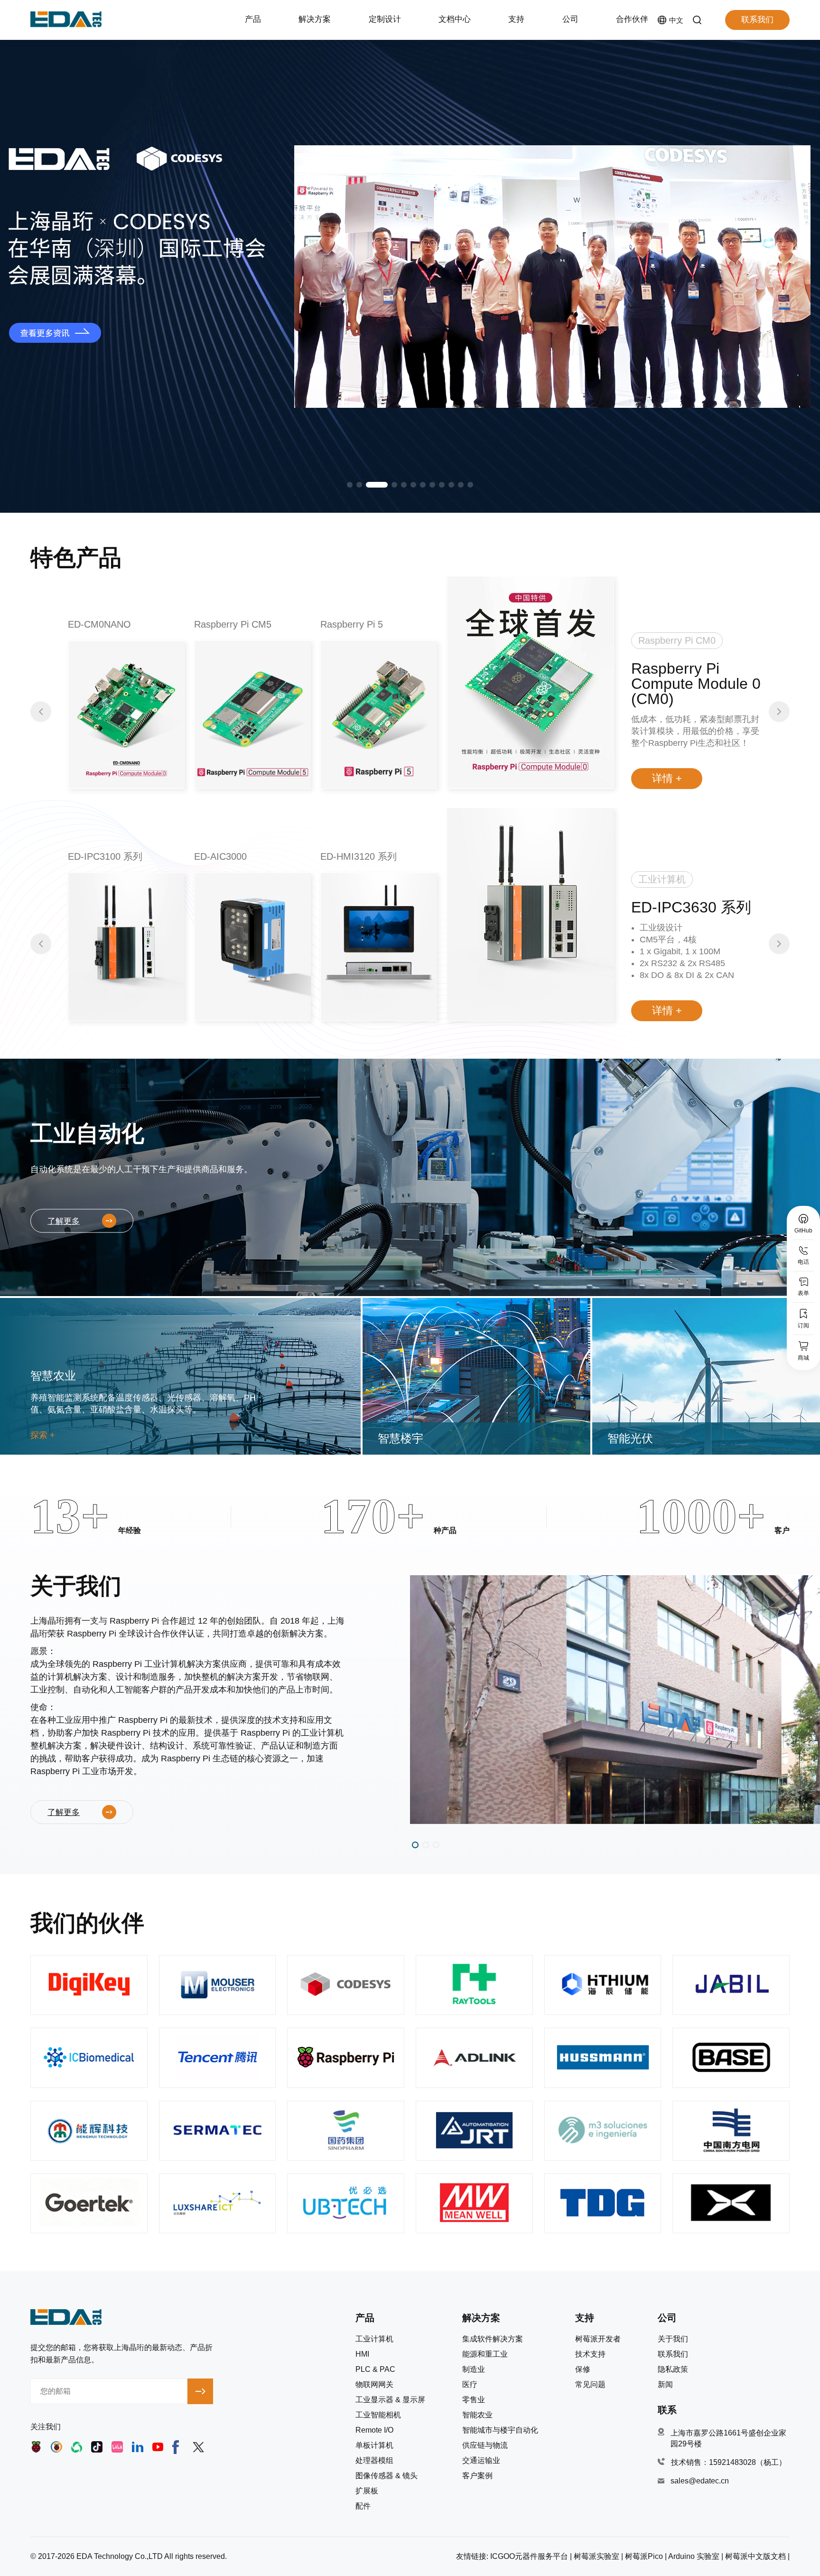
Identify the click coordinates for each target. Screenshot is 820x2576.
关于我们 (673, 2339)
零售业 (474, 2400)
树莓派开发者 (598, 2339)
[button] (350, 485)
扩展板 (367, 2491)
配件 (363, 2506)
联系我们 (757, 20)
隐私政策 (673, 2369)
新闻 (665, 2385)
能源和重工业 (485, 2354)
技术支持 (590, 2354)
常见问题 (590, 2385)
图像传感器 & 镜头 (387, 2476)
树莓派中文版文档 (755, 2556)
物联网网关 (374, 2385)
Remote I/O (374, 2430)
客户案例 (477, 2476)
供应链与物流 (485, 2445)
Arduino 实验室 (694, 2556)
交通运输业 (481, 2461)
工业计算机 (374, 2339)
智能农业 (477, 2415)
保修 (583, 2369)
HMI (362, 2354)
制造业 (474, 2369)
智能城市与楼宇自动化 (500, 2430)
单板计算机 (374, 2445)
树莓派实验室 (596, 2556)
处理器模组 (374, 2461)
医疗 (470, 2385)
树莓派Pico (644, 2556)
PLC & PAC (375, 2369)
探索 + (43, 1435)
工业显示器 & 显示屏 (390, 2400)
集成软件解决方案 (493, 2339)
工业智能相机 (378, 2415)
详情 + (667, 778)
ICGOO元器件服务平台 (529, 2556)
